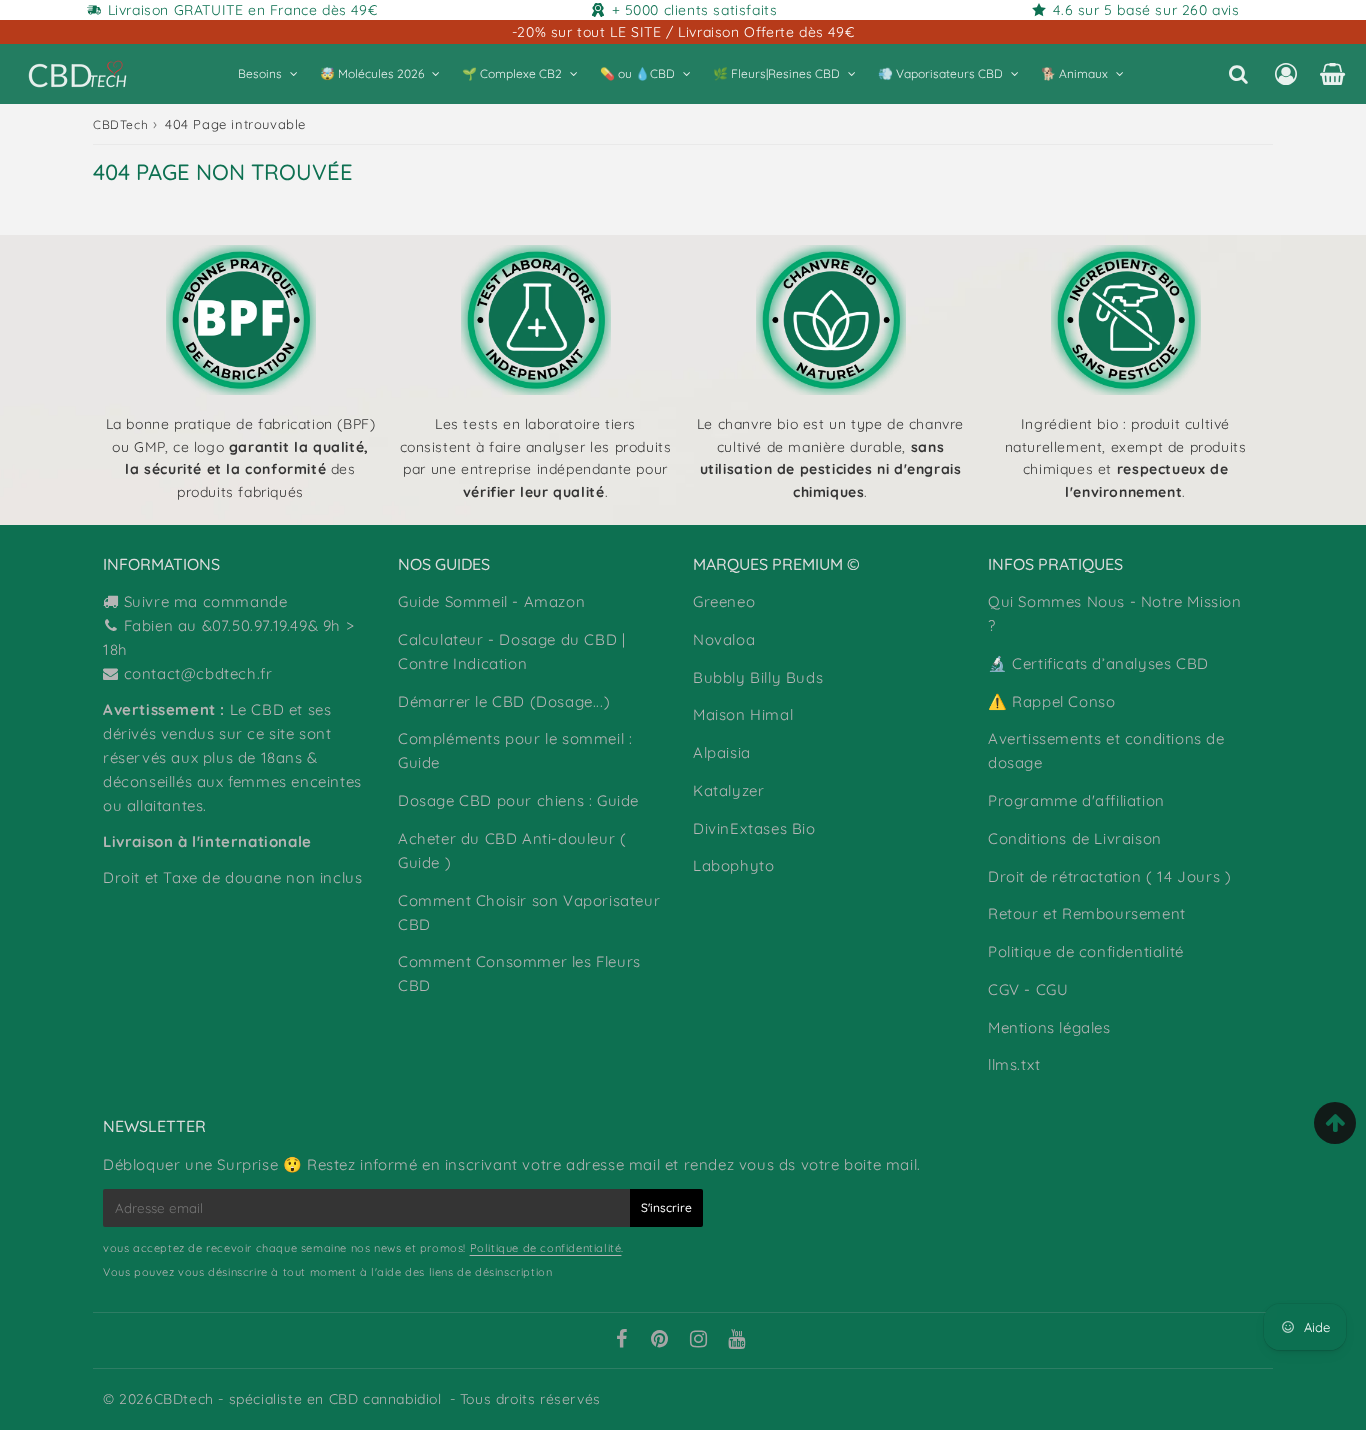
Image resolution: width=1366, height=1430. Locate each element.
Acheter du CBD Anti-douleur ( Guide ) (512, 850)
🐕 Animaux (1074, 73)
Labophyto (733, 865)
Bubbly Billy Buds (758, 677)
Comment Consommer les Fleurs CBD (519, 973)
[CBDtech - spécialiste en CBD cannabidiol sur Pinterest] (660, 1341)
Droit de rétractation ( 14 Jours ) (1109, 876)
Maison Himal (743, 714)
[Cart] (1332, 74)
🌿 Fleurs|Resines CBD (776, 73)
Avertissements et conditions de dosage (1106, 750)
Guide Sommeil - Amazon (491, 601)
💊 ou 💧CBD (637, 73)
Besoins (260, 73)
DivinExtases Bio (754, 828)
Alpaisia (722, 752)
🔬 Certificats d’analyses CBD (1098, 663)
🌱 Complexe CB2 (512, 73)
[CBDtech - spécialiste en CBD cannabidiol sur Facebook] (621, 1341)
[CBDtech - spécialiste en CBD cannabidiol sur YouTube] (737, 1341)
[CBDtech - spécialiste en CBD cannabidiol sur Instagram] (699, 1341)
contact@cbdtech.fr (198, 673)
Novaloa (724, 639)
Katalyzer (728, 790)
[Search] (1238, 74)
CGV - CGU (1028, 989)
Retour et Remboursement (1087, 913)
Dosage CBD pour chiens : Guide (518, 800)
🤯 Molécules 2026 (372, 73)
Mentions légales (1049, 1027)
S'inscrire (666, 1207)
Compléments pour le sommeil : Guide (515, 750)
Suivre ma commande (206, 601)
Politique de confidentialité (1086, 951)
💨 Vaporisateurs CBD (940, 73)
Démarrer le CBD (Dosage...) (504, 701)
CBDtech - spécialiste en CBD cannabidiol (298, 1399)
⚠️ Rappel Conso (1051, 701)
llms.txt (1014, 1064)
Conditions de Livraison (1075, 838)
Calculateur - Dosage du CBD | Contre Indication (511, 651)
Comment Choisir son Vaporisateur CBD (529, 912)
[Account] (1285, 74)
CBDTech (120, 124)
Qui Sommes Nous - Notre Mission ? (1115, 613)
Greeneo (724, 601)
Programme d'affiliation (1076, 800)
